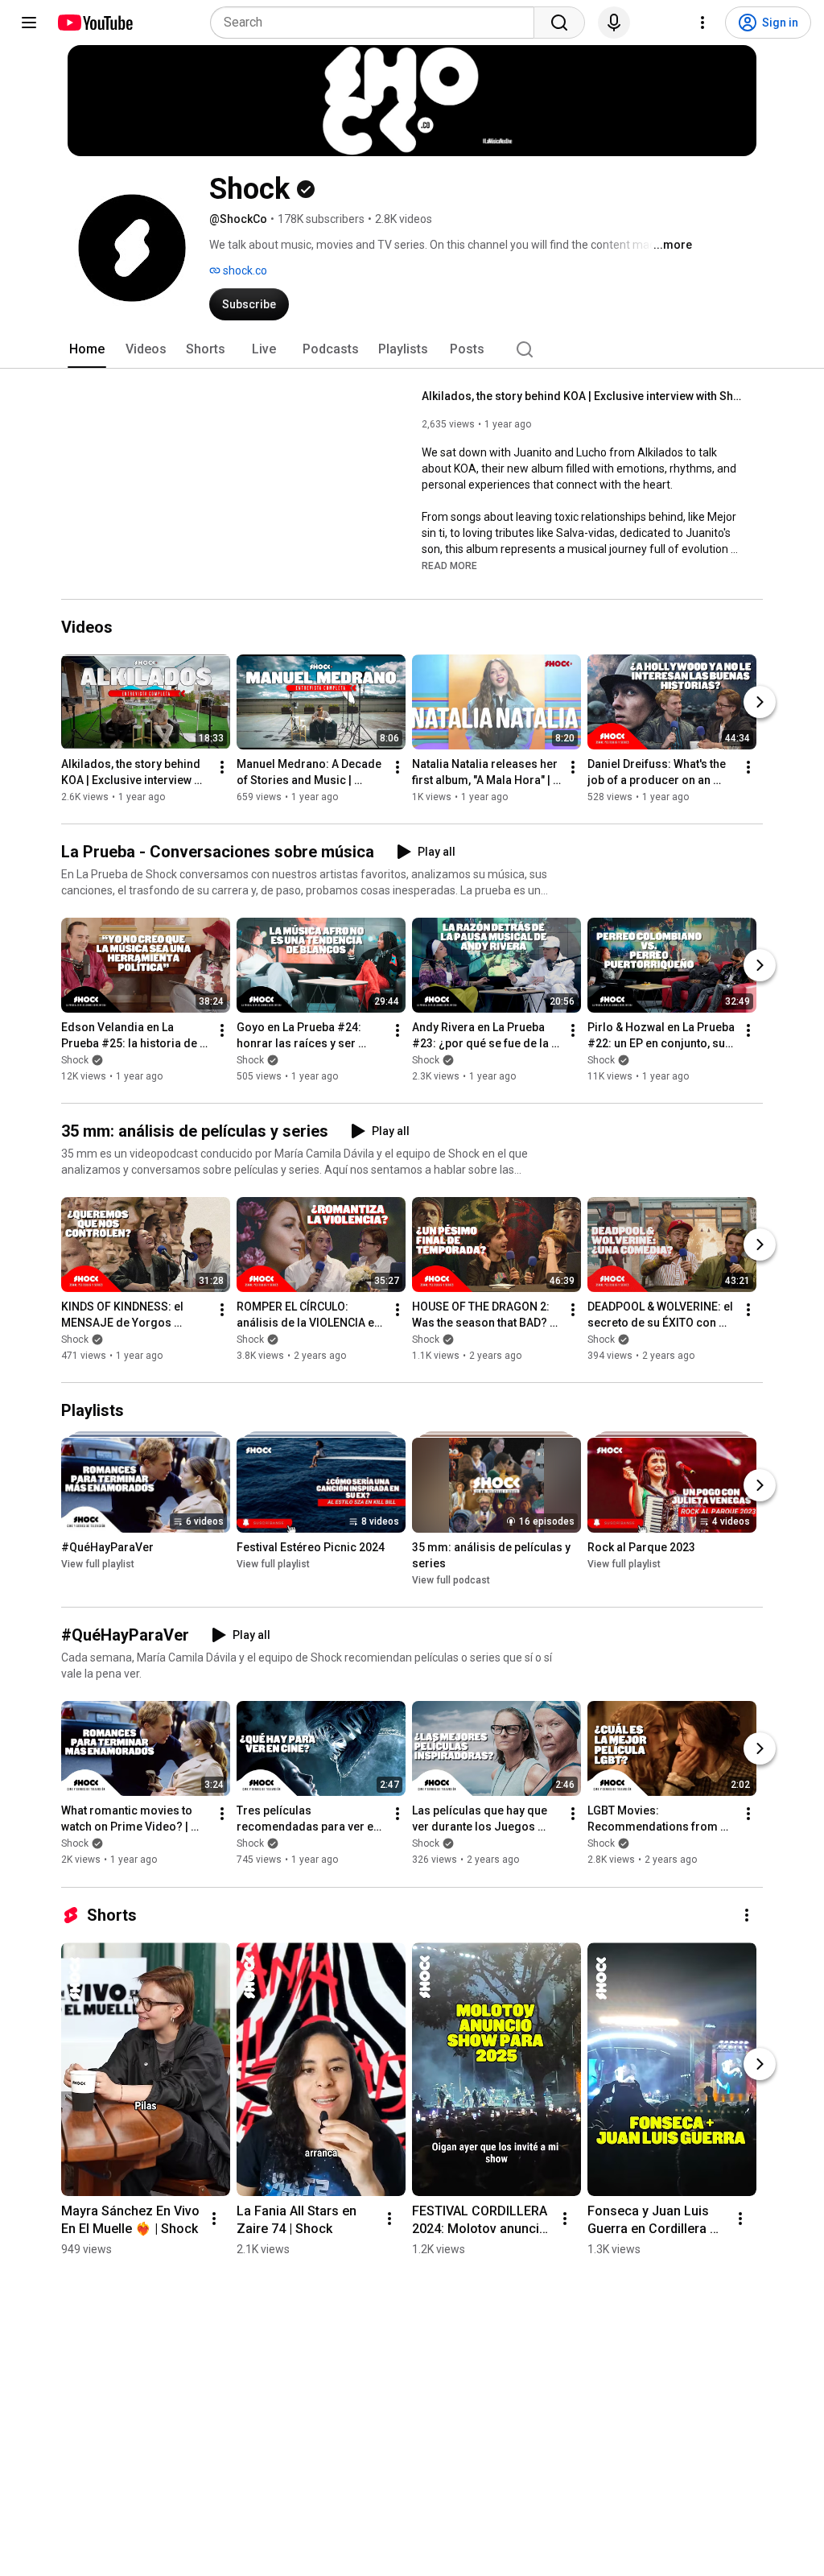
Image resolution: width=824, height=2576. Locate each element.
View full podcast (451, 1580)
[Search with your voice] (614, 23)
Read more (449, 566)
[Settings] (702, 23)
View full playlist (98, 1564)
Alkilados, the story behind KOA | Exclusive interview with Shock (583, 396)
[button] (449, 565)
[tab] (87, 349)
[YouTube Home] (95, 23)
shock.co (244, 270)
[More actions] (222, 767)
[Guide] (29, 23)
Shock (75, 1060)
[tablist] (412, 349)
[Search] (559, 23)
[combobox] (377, 23)
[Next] (760, 702)
